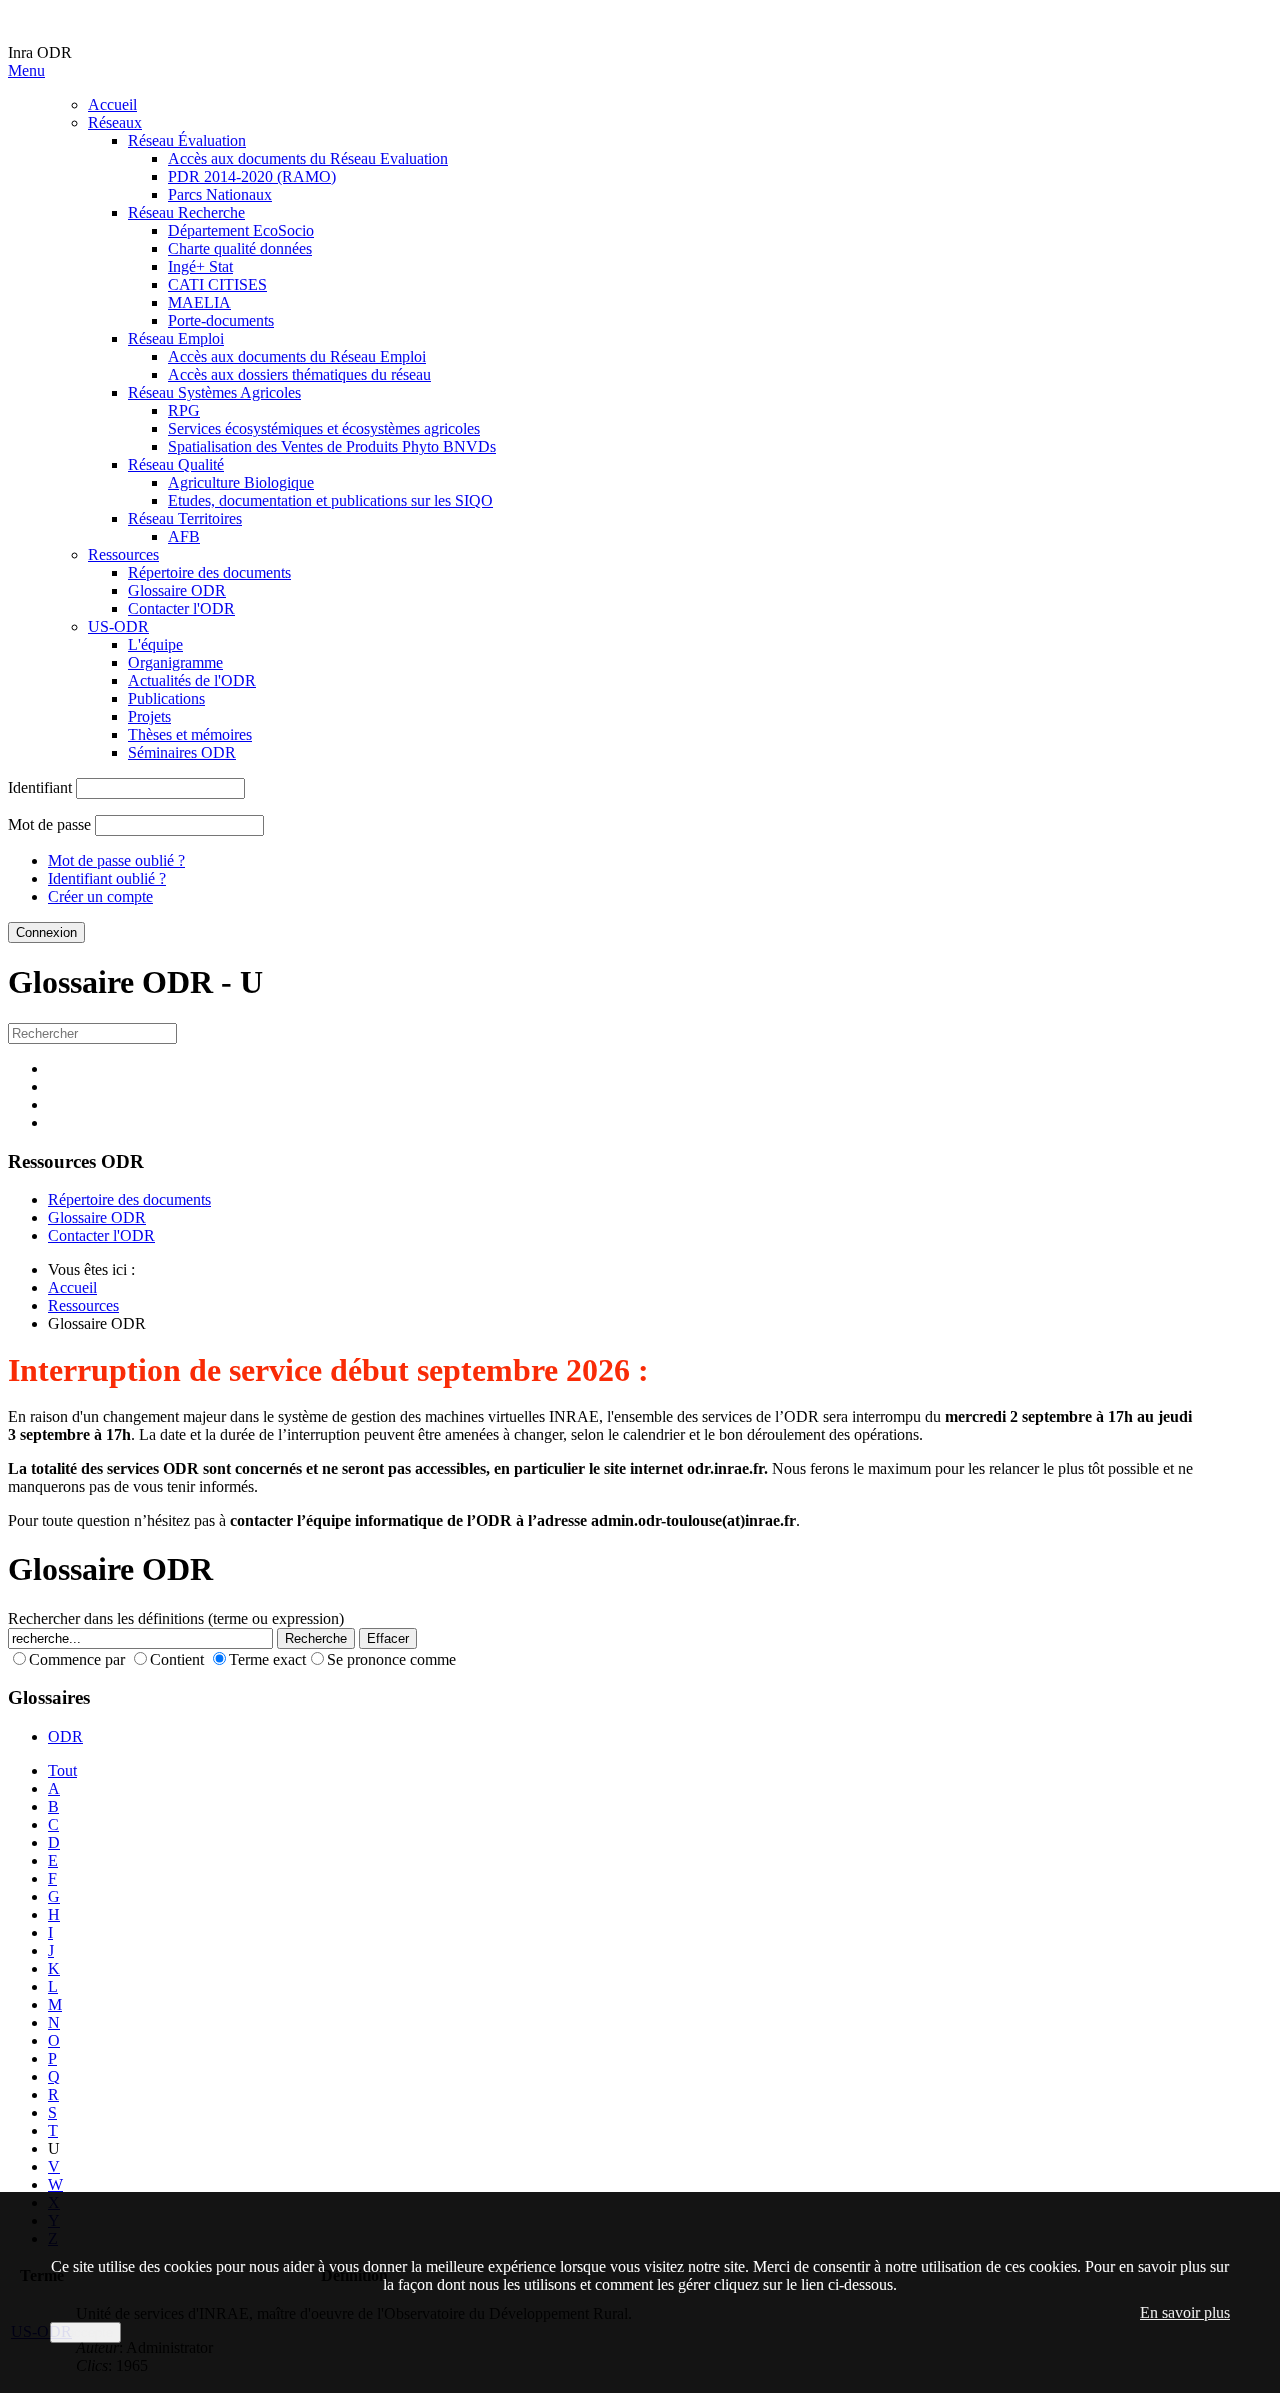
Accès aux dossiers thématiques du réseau (299, 374)
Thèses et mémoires (190, 734)
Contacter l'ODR (181, 608)
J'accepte (85, 2332)
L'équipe (155, 644)
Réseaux (115, 122)
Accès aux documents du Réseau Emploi (297, 356)
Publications (166, 698)
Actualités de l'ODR (192, 680)
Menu (26, 70)
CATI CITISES (217, 284)
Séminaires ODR (182, 752)
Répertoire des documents (209, 572)
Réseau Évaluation (187, 140)
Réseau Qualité (176, 464)
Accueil (112, 104)
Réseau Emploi (176, 338)
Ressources (123, 554)
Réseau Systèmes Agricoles (214, 392)
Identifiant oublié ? (107, 878)
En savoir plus (1185, 2312)
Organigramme (175, 662)
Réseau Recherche (186, 212)
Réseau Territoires (185, 518)
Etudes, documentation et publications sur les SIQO (330, 500)
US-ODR (118, 626)
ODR (65, 1736)
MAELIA (199, 302)
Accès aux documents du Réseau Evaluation (308, 158)
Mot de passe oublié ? (116, 860)
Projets (149, 716)
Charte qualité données (240, 248)
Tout (62, 1770)
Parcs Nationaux (220, 194)
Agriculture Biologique (241, 482)
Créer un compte (100, 896)
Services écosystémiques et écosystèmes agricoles (324, 428)
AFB (184, 536)
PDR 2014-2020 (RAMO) (252, 176)
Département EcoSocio (241, 230)
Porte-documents (221, 320)
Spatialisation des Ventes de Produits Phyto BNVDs (332, 446)
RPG (184, 410)
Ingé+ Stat (200, 266)
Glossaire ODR (177, 590)
